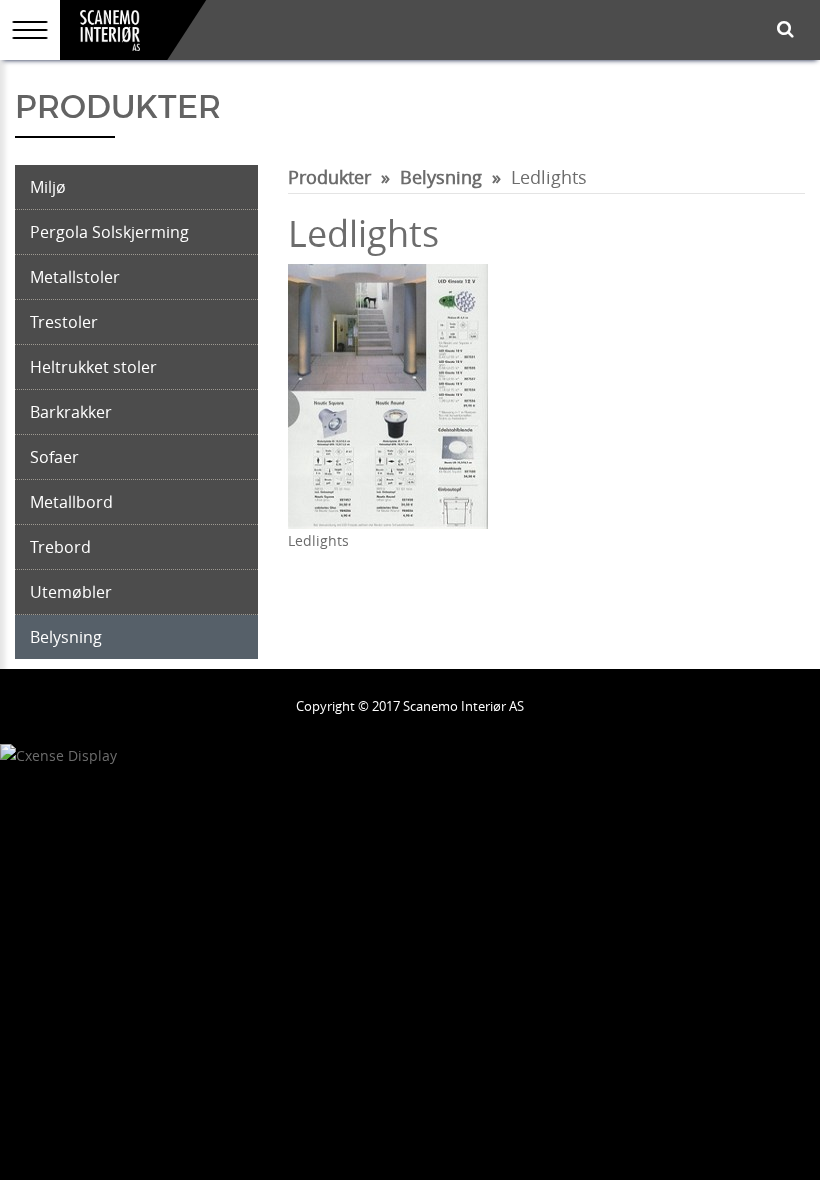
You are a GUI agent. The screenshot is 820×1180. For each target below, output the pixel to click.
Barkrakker (71, 412)
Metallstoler (75, 277)
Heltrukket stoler (93, 367)
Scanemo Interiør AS (463, 706)
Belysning (66, 637)
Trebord (60, 547)
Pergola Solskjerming (109, 232)
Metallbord (71, 502)
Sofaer (54, 457)
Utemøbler (71, 592)
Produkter (329, 177)
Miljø (48, 187)
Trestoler (64, 322)
